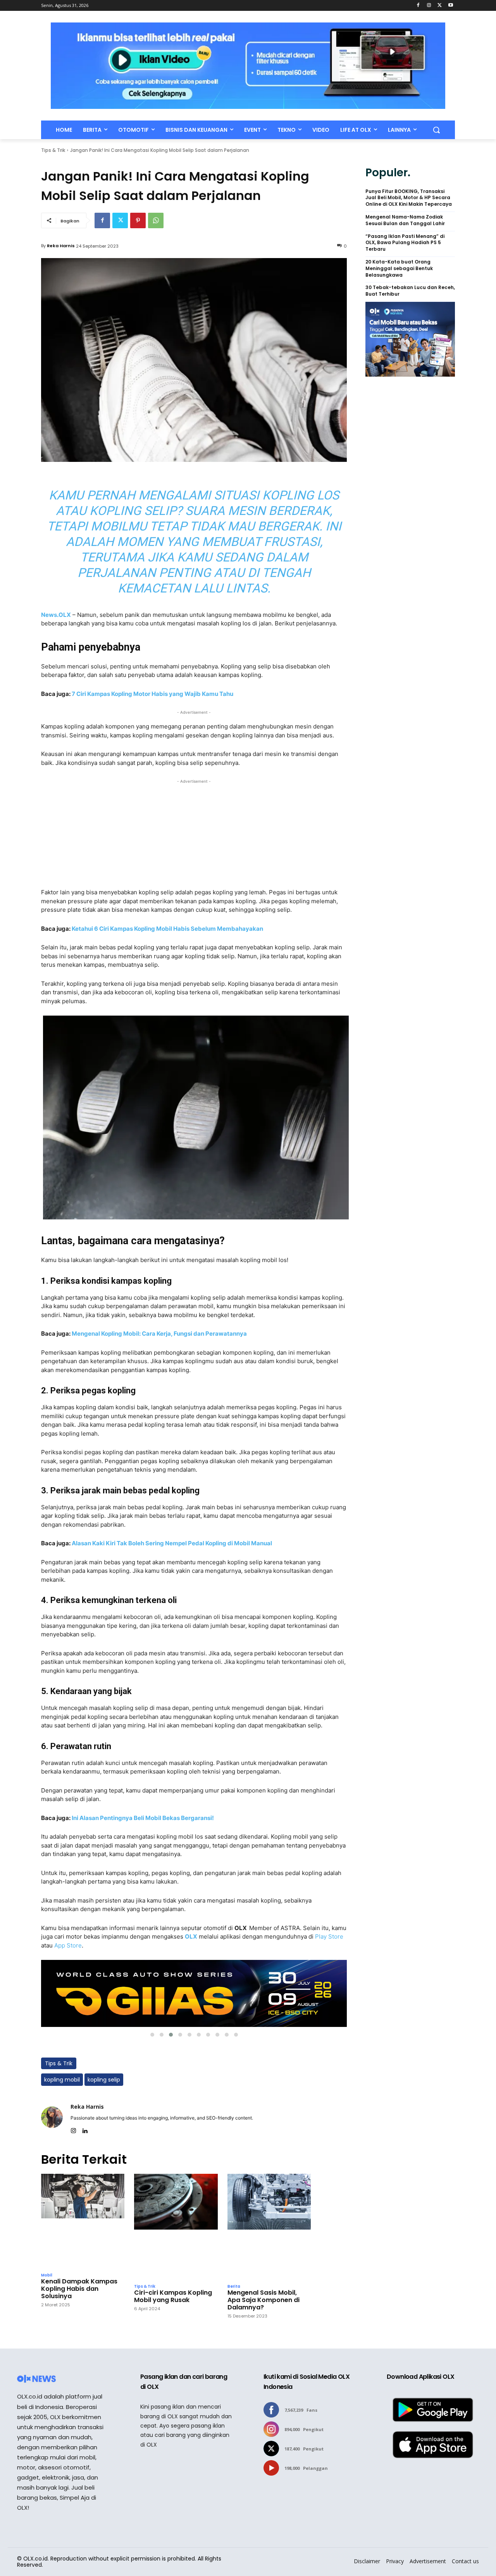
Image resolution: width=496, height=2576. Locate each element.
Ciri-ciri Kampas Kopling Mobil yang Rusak (173, 2296)
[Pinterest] (138, 220)
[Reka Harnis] (52, 2117)
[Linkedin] (85, 2129)
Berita (234, 2287)
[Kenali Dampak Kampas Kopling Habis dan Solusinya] (83, 2221)
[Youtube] (450, 6)
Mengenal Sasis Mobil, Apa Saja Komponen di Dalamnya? (263, 2300)
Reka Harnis (61, 246)
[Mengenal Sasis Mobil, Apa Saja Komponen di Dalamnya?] (269, 2227)
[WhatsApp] (156, 220)
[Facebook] (418, 6)
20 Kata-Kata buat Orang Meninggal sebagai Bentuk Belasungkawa (399, 269)
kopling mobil (62, 2080)
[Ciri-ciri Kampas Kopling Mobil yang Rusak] (176, 2227)
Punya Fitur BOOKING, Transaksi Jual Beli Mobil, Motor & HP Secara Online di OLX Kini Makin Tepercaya (409, 198)
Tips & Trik (53, 150)
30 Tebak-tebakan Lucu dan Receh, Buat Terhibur (410, 291)
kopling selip (104, 2080)
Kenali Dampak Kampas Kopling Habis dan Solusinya (79, 2289)
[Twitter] (440, 6)
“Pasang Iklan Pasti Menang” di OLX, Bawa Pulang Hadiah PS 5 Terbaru (405, 243)
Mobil (47, 2275)
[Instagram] (429, 6)
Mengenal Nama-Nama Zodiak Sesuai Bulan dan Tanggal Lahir (405, 220)
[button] (436, 130)
